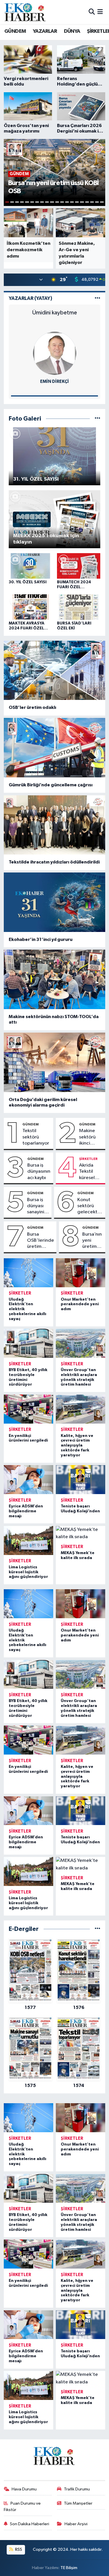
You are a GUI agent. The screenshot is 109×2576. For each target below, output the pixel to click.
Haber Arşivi (76, 2524)
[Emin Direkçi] (55, 353)
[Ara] (92, 12)
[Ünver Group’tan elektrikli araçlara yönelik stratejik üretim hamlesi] (81, 1343)
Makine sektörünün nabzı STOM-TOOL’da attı (54, 1019)
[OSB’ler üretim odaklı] (55, 670)
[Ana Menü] (100, 12)
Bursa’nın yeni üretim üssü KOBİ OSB (92, 1241)
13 (67, 202)
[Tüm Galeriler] (98, 419)
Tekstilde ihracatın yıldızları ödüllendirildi (54, 862)
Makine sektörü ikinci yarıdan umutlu (87, 1137)
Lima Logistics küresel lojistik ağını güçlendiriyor (28, 1572)
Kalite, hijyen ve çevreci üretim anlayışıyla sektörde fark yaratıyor (77, 1446)
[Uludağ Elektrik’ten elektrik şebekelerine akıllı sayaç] (29, 1273)
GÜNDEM (15, 31)
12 (62, 202)
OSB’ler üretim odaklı (32, 707)
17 (87, 202)
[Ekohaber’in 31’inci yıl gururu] (55, 902)
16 (82, 202)
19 (97, 202)
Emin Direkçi (54, 382)
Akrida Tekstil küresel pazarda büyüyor (88, 1172)
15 (77, 202)
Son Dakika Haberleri (30, 2524)
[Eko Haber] (26, 12)
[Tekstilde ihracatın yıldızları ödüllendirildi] (55, 825)
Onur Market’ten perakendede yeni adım (80, 1304)
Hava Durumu (24, 2489)
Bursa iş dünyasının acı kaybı (39, 1172)
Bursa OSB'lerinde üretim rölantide (41, 1241)
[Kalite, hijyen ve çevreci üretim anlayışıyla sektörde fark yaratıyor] (81, 1409)
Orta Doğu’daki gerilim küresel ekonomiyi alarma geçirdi (43, 1102)
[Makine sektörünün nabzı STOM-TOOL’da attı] (55, 979)
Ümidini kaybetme (55, 313)
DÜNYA (72, 31)
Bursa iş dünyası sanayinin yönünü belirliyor (37, 1206)
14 (72, 202)
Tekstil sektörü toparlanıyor (36, 1137)
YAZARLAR (45, 31)
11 (57, 202)
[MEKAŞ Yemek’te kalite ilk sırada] (81, 1533)
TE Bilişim (69, 2568)
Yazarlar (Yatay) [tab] (31, 298)
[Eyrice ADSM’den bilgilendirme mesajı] (29, 1480)
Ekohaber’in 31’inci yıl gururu (41, 939)
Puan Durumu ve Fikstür (22, 2507)
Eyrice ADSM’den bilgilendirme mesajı (26, 1511)
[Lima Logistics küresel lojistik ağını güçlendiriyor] (29, 1540)
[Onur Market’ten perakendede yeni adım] (81, 1273)
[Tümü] (98, 1929)
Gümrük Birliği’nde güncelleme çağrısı (51, 785)
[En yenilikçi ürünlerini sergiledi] (29, 1409)
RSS (18, 2549)
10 (52, 202)
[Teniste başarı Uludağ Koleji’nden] (81, 1480)
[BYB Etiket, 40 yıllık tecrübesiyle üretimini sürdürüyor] (29, 1343)
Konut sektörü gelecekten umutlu (90, 1206)
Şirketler (88, 1159)
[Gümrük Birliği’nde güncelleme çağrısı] (55, 748)
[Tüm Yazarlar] (98, 298)
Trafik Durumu (77, 2489)
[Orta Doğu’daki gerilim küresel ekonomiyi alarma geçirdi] (55, 1062)
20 (102, 202)
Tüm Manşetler (78, 2503)
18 (92, 202)
